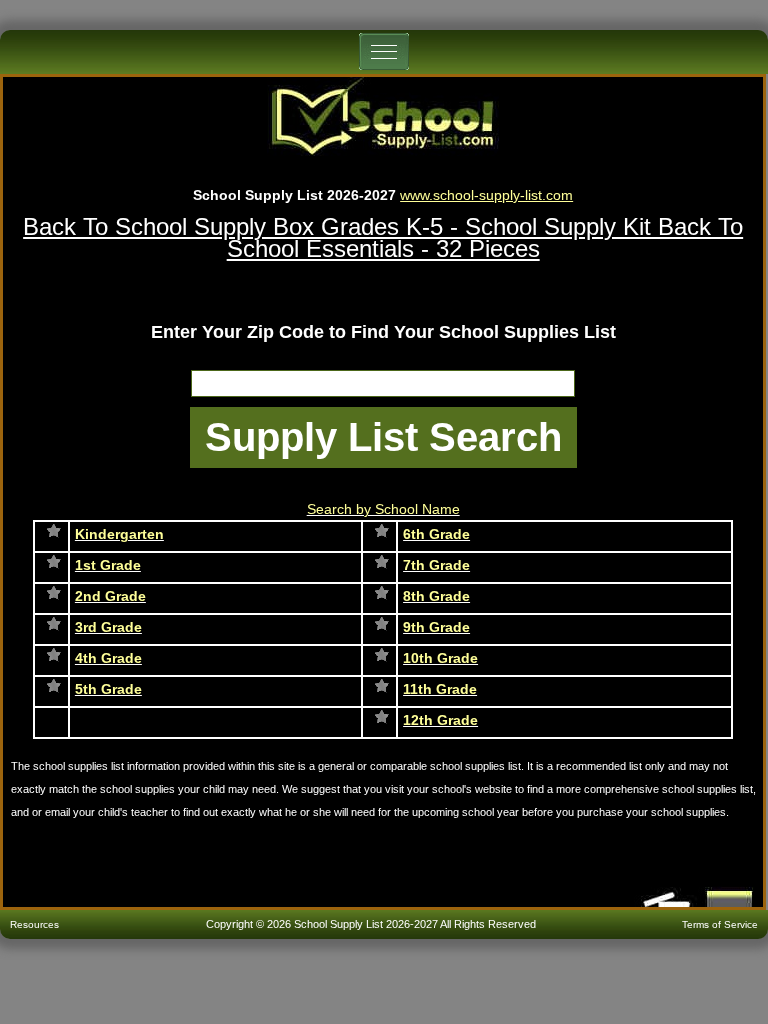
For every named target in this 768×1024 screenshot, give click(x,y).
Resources (34, 924)
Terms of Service (720, 924)
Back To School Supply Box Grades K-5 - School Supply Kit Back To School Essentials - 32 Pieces (383, 237)
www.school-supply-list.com (486, 195)
